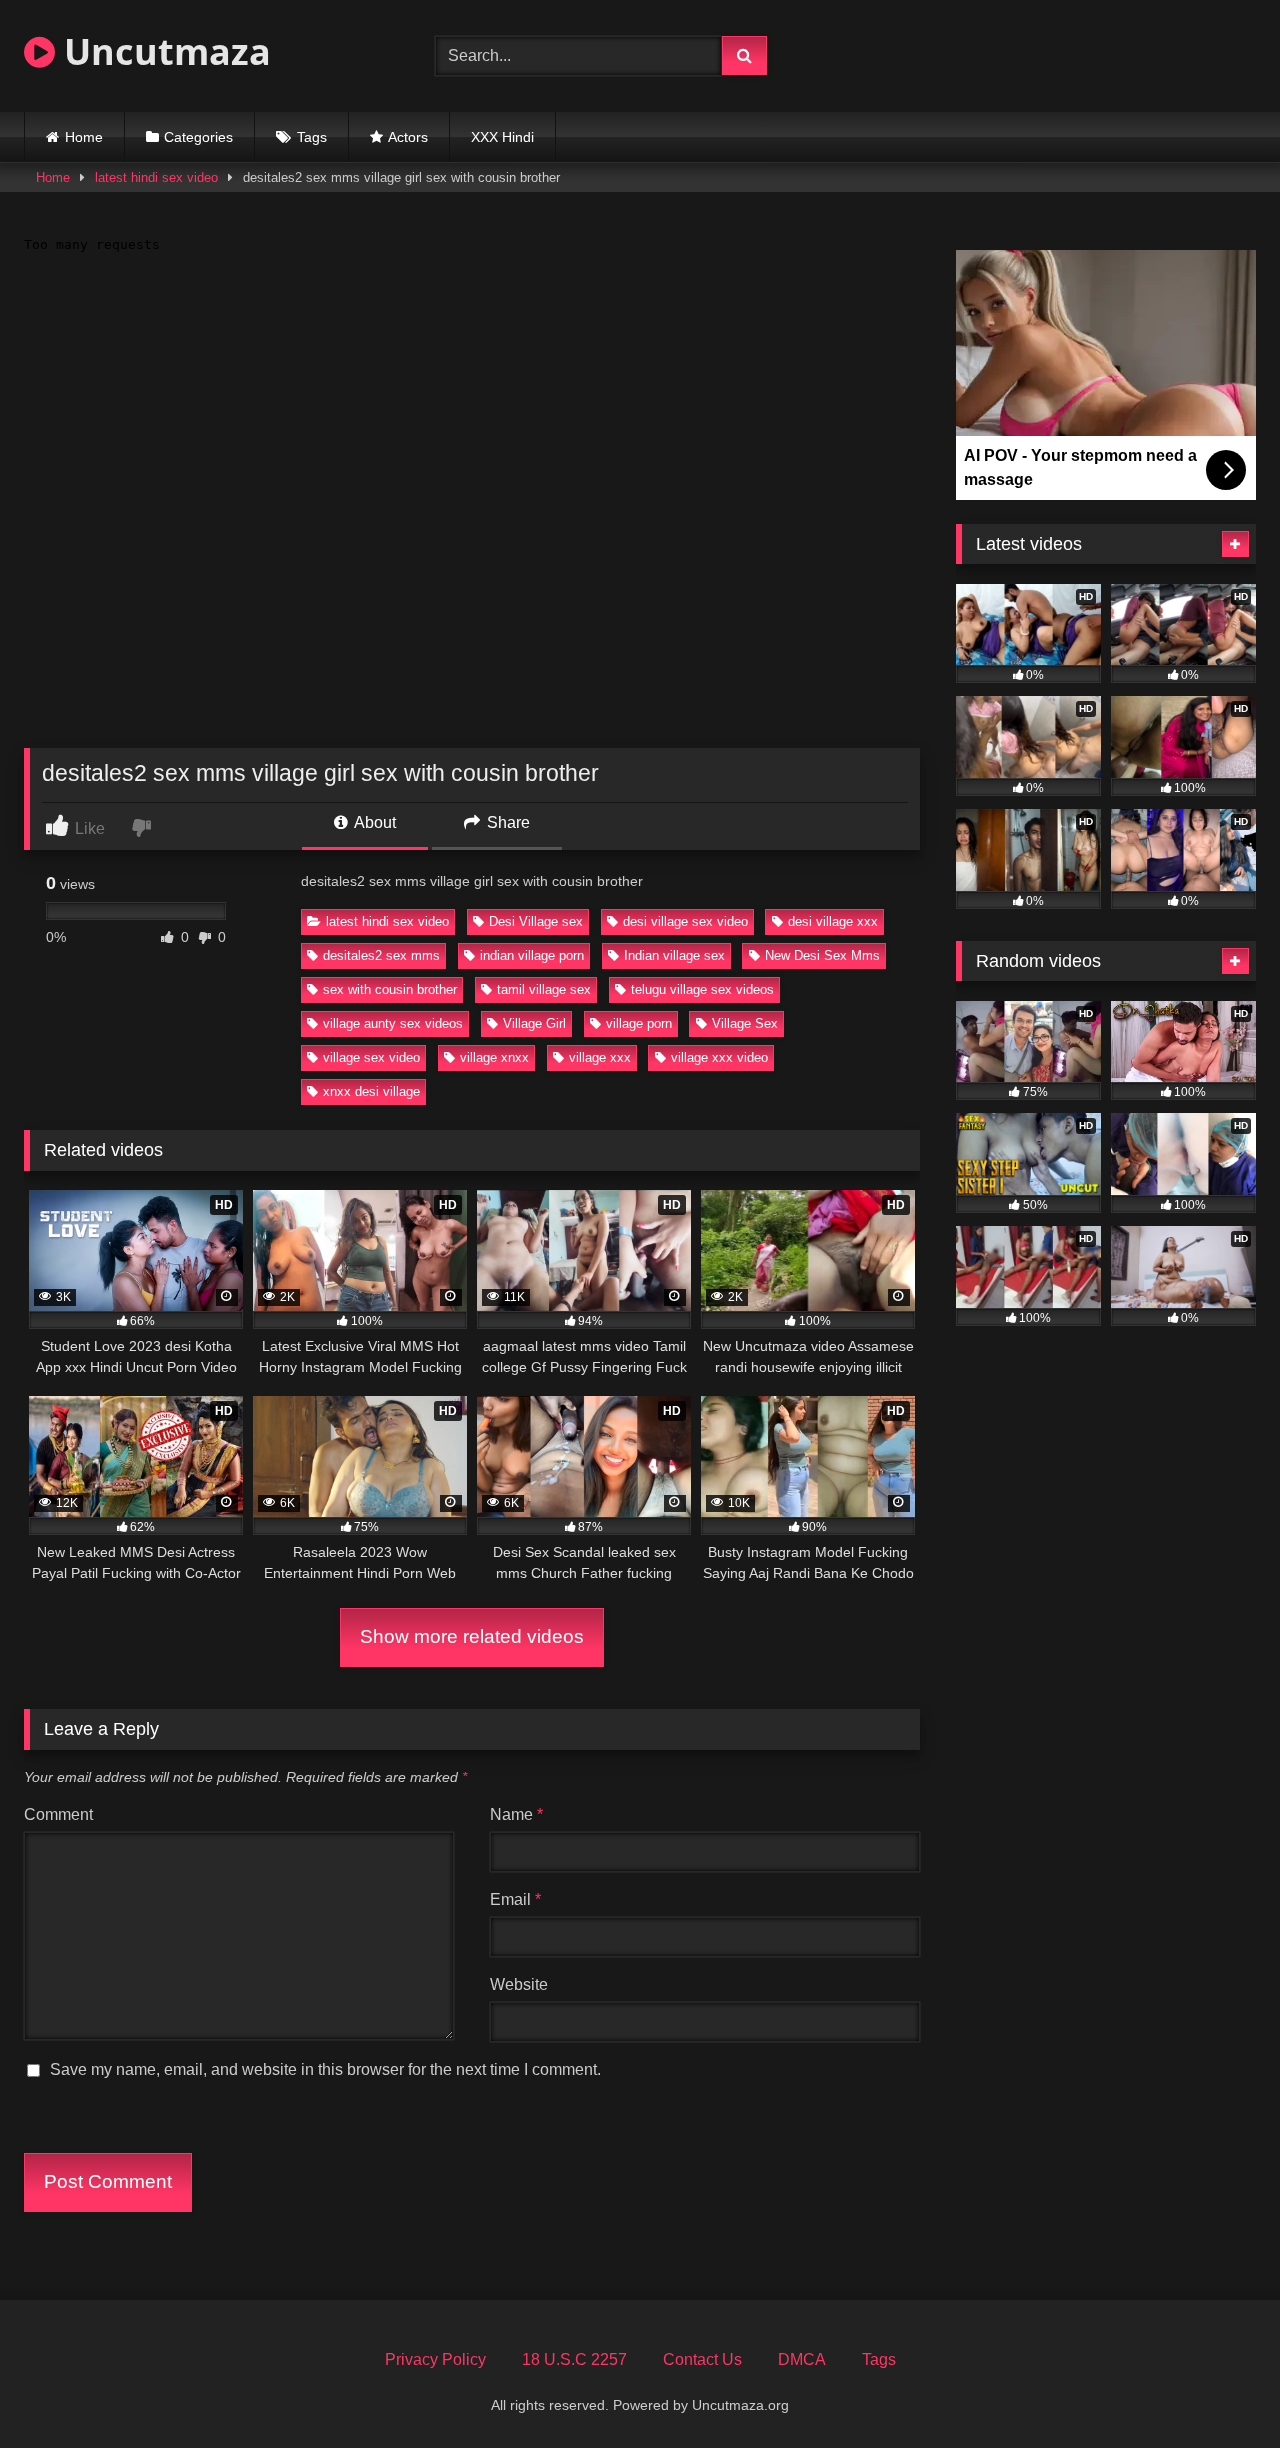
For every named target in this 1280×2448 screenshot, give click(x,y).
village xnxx (494, 1057)
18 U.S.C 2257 (574, 2359)
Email (515, 1899)
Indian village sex (674, 955)
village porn (639, 1023)
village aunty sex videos (393, 1023)
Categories (198, 137)
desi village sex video (685, 921)
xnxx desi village (371, 1091)
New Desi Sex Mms (822, 955)
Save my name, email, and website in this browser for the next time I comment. (325, 2069)
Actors (408, 137)
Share (506, 822)
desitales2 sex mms (381, 955)
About (373, 822)
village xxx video (719, 1057)
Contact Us (702, 2359)
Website (519, 1984)
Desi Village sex (536, 921)
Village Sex (745, 1023)
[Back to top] (1218, 2388)
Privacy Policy (435, 2359)
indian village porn (532, 955)
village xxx (600, 1057)
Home (84, 137)
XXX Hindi (502, 137)
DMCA (802, 2359)
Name (516, 1814)
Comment (58, 1814)
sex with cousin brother (390, 989)
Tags (312, 137)
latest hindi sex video (156, 177)
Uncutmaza (163, 51)
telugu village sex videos (702, 989)
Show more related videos (472, 1636)
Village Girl (534, 1023)
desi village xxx (833, 921)
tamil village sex (544, 989)
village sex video (371, 1057)
